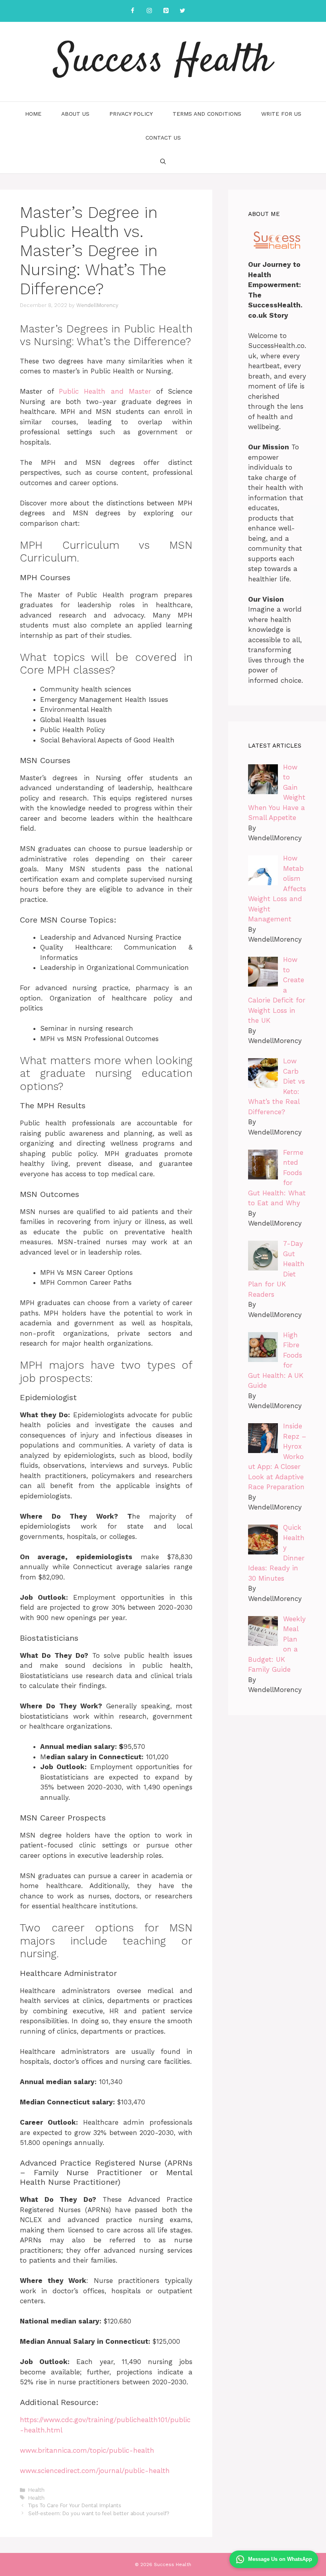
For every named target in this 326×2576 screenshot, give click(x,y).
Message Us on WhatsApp (280, 2559)
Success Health (163, 62)
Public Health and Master (105, 391)
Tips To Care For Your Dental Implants (75, 2505)
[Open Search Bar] (163, 161)
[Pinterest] (166, 11)
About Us (75, 114)
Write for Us (281, 114)
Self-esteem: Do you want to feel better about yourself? (99, 2513)
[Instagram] (149, 11)
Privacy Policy (131, 114)
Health (36, 2490)
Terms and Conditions (207, 114)
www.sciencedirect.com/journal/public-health (95, 2471)
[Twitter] (182, 11)
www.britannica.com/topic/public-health (87, 2450)
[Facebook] (132, 11)
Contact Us (163, 138)
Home (33, 114)
